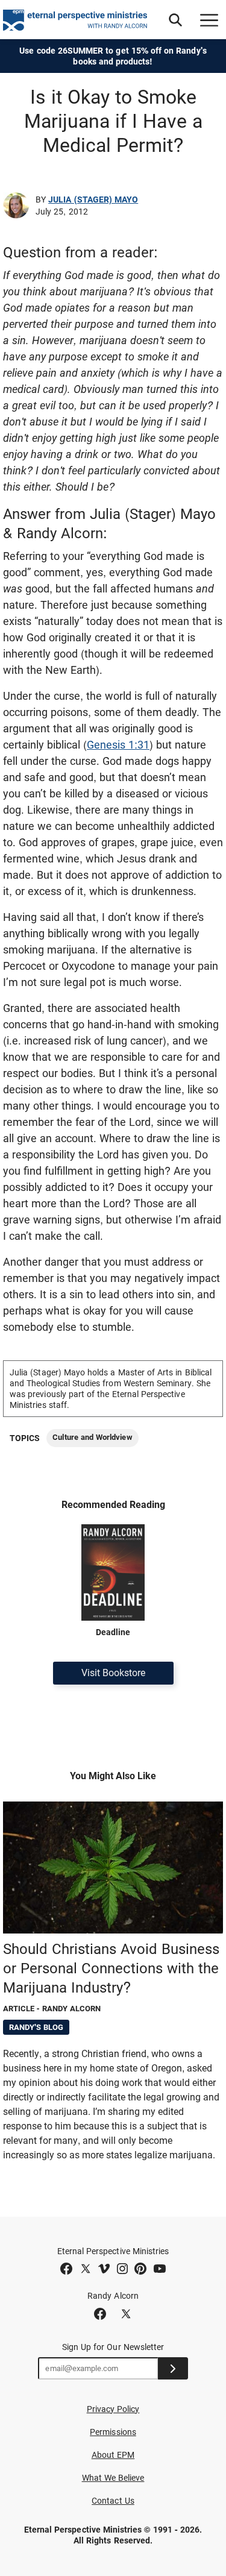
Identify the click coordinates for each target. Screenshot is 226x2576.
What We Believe (113, 2478)
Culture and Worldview (92, 1437)
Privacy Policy (113, 2409)
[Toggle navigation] (209, 20)
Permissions (113, 2432)
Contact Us (113, 2501)
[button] (175, 20)
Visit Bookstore (113, 1673)
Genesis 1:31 (118, 745)
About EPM (113, 2455)
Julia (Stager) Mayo (93, 199)
